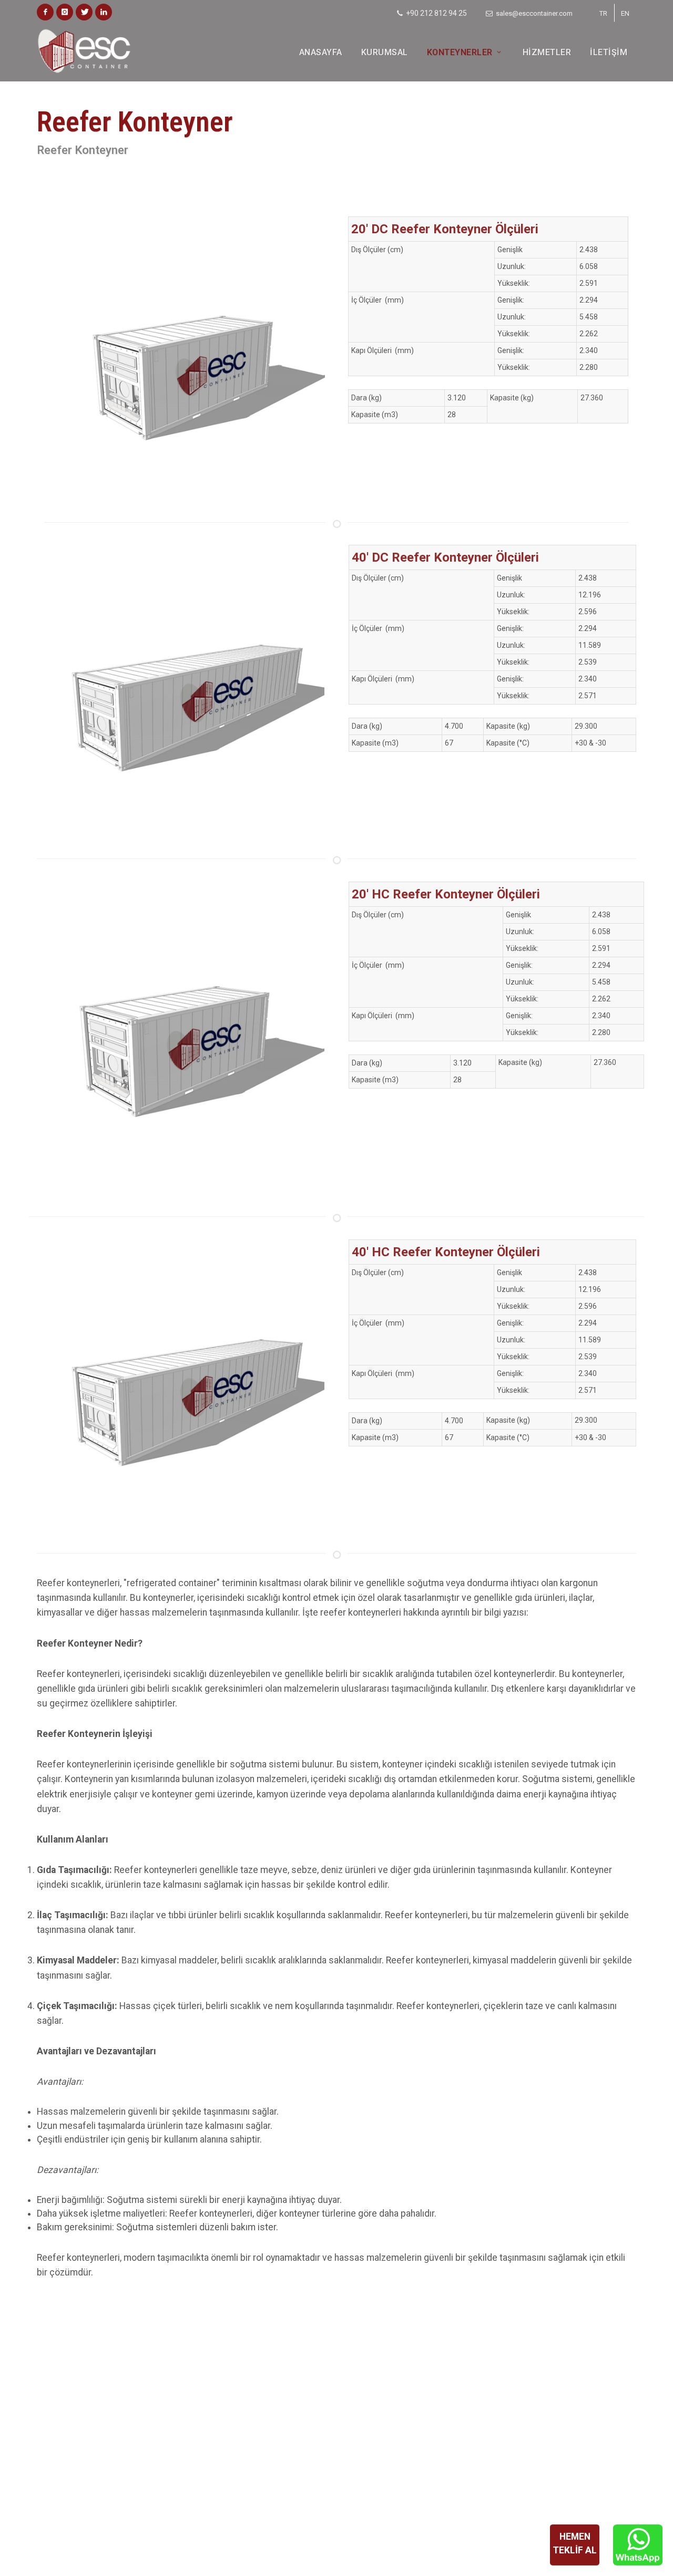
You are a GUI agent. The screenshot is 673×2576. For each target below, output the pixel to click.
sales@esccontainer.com (533, 13)
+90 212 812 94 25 (436, 13)
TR (603, 13)
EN (625, 13)
